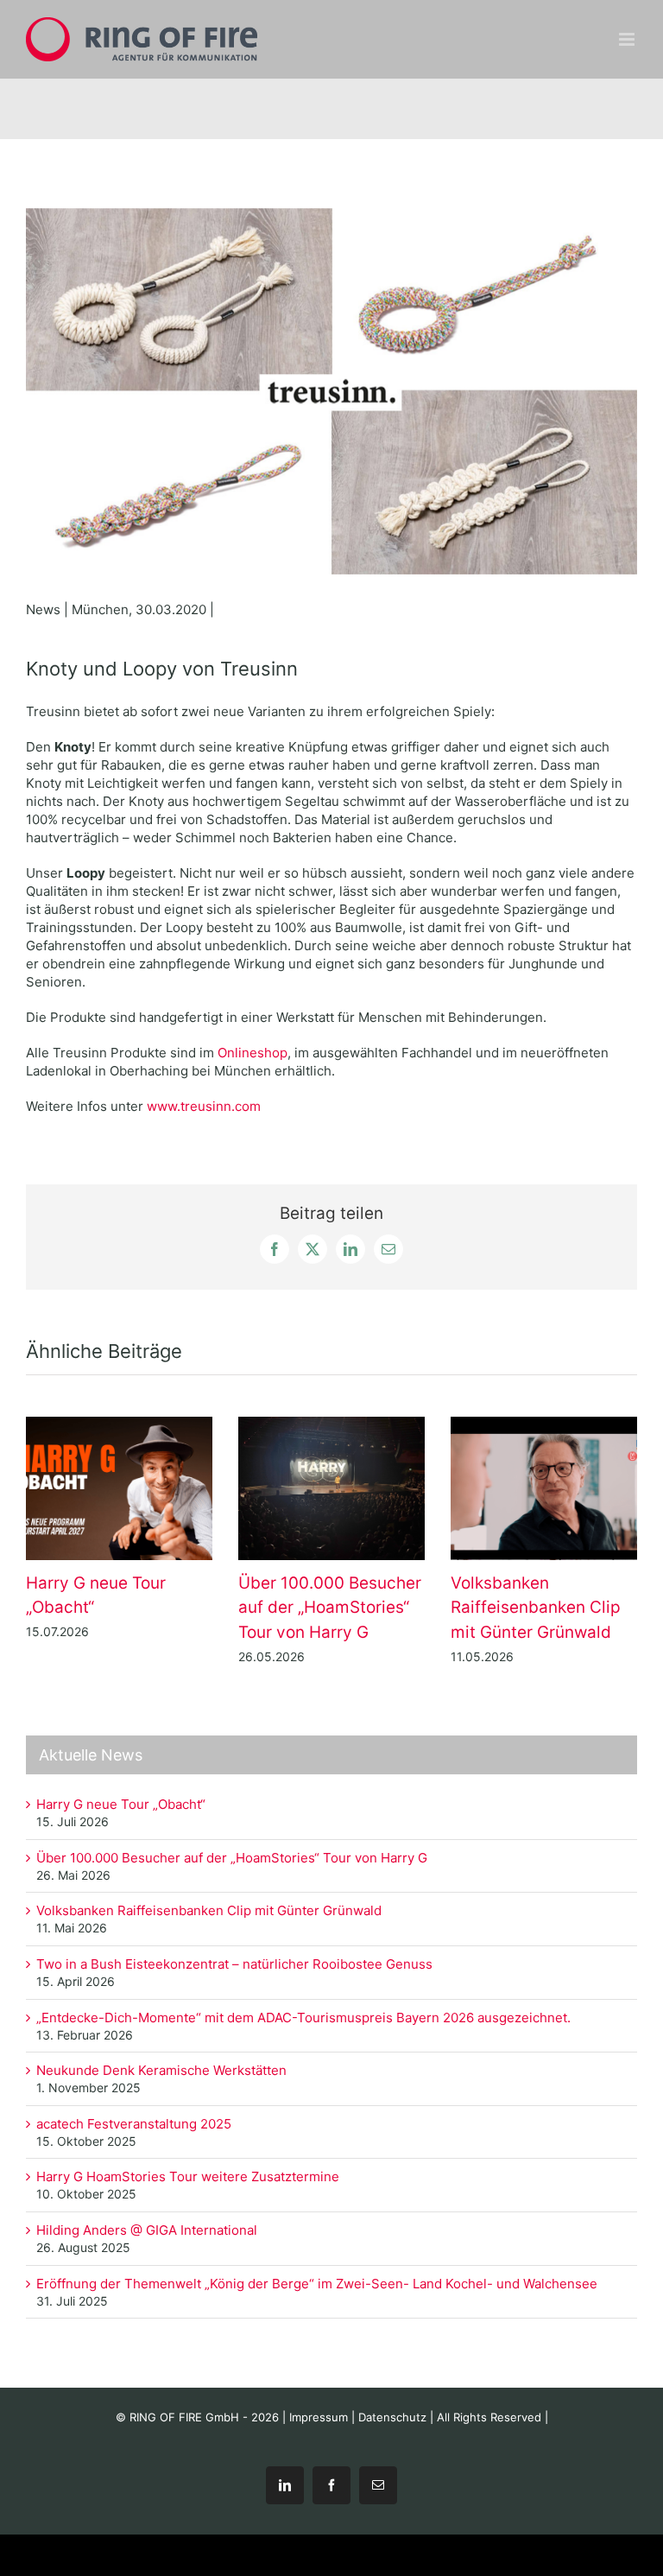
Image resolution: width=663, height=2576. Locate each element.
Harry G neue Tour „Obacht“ (119, 1488)
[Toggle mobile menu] (628, 39)
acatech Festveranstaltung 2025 (134, 2124)
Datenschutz (392, 2417)
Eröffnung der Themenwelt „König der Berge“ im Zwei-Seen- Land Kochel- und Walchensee (317, 2284)
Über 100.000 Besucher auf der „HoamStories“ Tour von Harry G (331, 1488)
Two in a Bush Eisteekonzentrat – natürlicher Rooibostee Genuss (234, 1964)
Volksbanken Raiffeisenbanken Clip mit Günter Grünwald (544, 1488)
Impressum (319, 2417)
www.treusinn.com (204, 1106)
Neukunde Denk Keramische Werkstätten (161, 2070)
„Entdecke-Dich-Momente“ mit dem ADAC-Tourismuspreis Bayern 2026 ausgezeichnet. (303, 2018)
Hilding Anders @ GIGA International (148, 2230)
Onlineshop (253, 1053)
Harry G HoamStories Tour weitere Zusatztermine (188, 2176)
